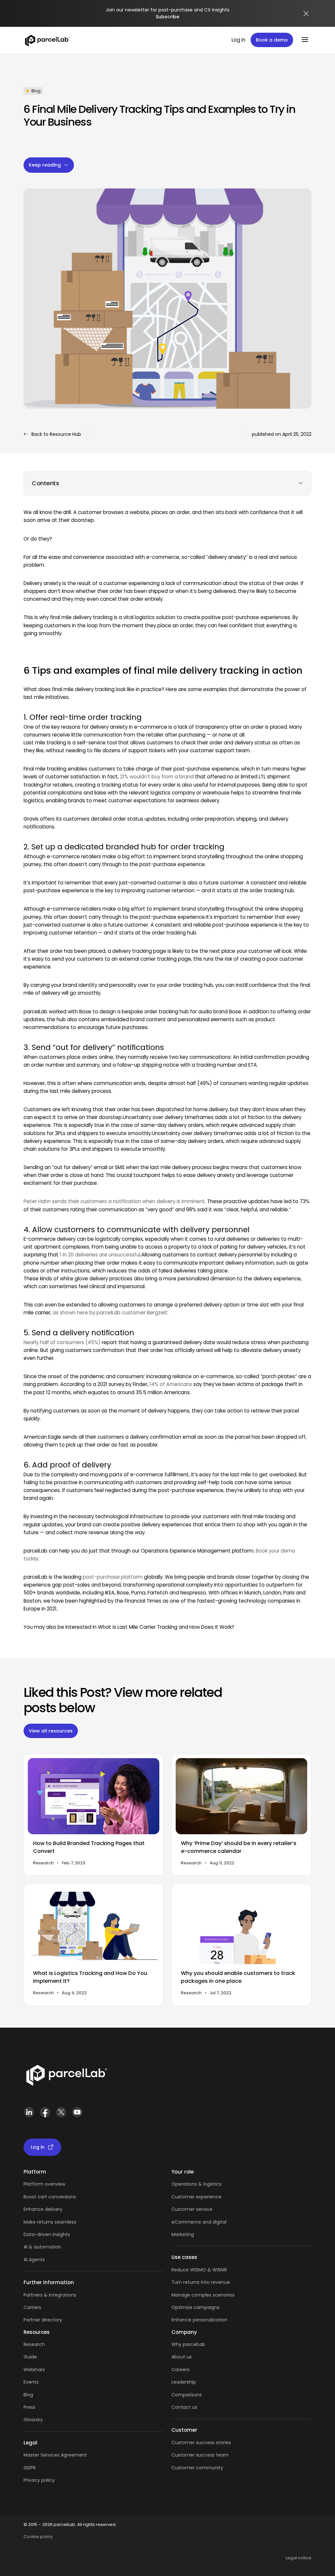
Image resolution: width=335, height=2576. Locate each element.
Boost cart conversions (50, 2197)
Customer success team (200, 2455)
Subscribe (167, 17)
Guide (30, 2357)
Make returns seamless (50, 2222)
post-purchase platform (113, 1577)
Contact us (184, 2407)
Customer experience (196, 2197)
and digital (214, 2222)
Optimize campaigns (195, 2307)
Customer (184, 2209)
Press (29, 2407)
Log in (238, 40)
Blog (28, 2395)
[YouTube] (77, 2115)
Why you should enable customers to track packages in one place (238, 1977)
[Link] (66, 2077)
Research (34, 2344)
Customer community (197, 2468)
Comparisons (187, 2395)
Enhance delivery (43, 2209)
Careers (180, 2370)
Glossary (33, 2420)
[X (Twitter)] (61, 2115)
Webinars (34, 2370)
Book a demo (272, 40)
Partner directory (43, 2320)
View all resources (51, 1731)
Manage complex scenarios (203, 2295)
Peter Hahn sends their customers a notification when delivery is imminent (114, 1201)
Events (31, 2382)
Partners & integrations (50, 2295)
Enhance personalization (199, 2320)
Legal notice (299, 2558)
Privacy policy (39, 2480)
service (204, 2209)
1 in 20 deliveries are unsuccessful (100, 1255)
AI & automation (42, 2247)
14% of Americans (171, 1384)
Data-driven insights (47, 2234)
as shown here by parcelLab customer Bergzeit (110, 1313)
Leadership (184, 2382)
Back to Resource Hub (56, 434)
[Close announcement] (306, 13)
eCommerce (186, 2222)
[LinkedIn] (29, 2115)
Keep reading (45, 165)
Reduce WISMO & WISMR (199, 2270)
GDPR (30, 2468)
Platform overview (44, 2184)
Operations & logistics (196, 2184)
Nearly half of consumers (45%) (62, 1342)
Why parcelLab (188, 2344)
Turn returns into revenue (201, 2282)
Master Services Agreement (55, 2455)
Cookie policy (38, 2537)
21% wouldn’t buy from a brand (157, 777)
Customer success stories (201, 2443)
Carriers (32, 2307)
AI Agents (34, 2260)
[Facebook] (45, 2115)
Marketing (183, 2234)
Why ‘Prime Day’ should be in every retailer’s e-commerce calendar (239, 1847)
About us (182, 2357)
